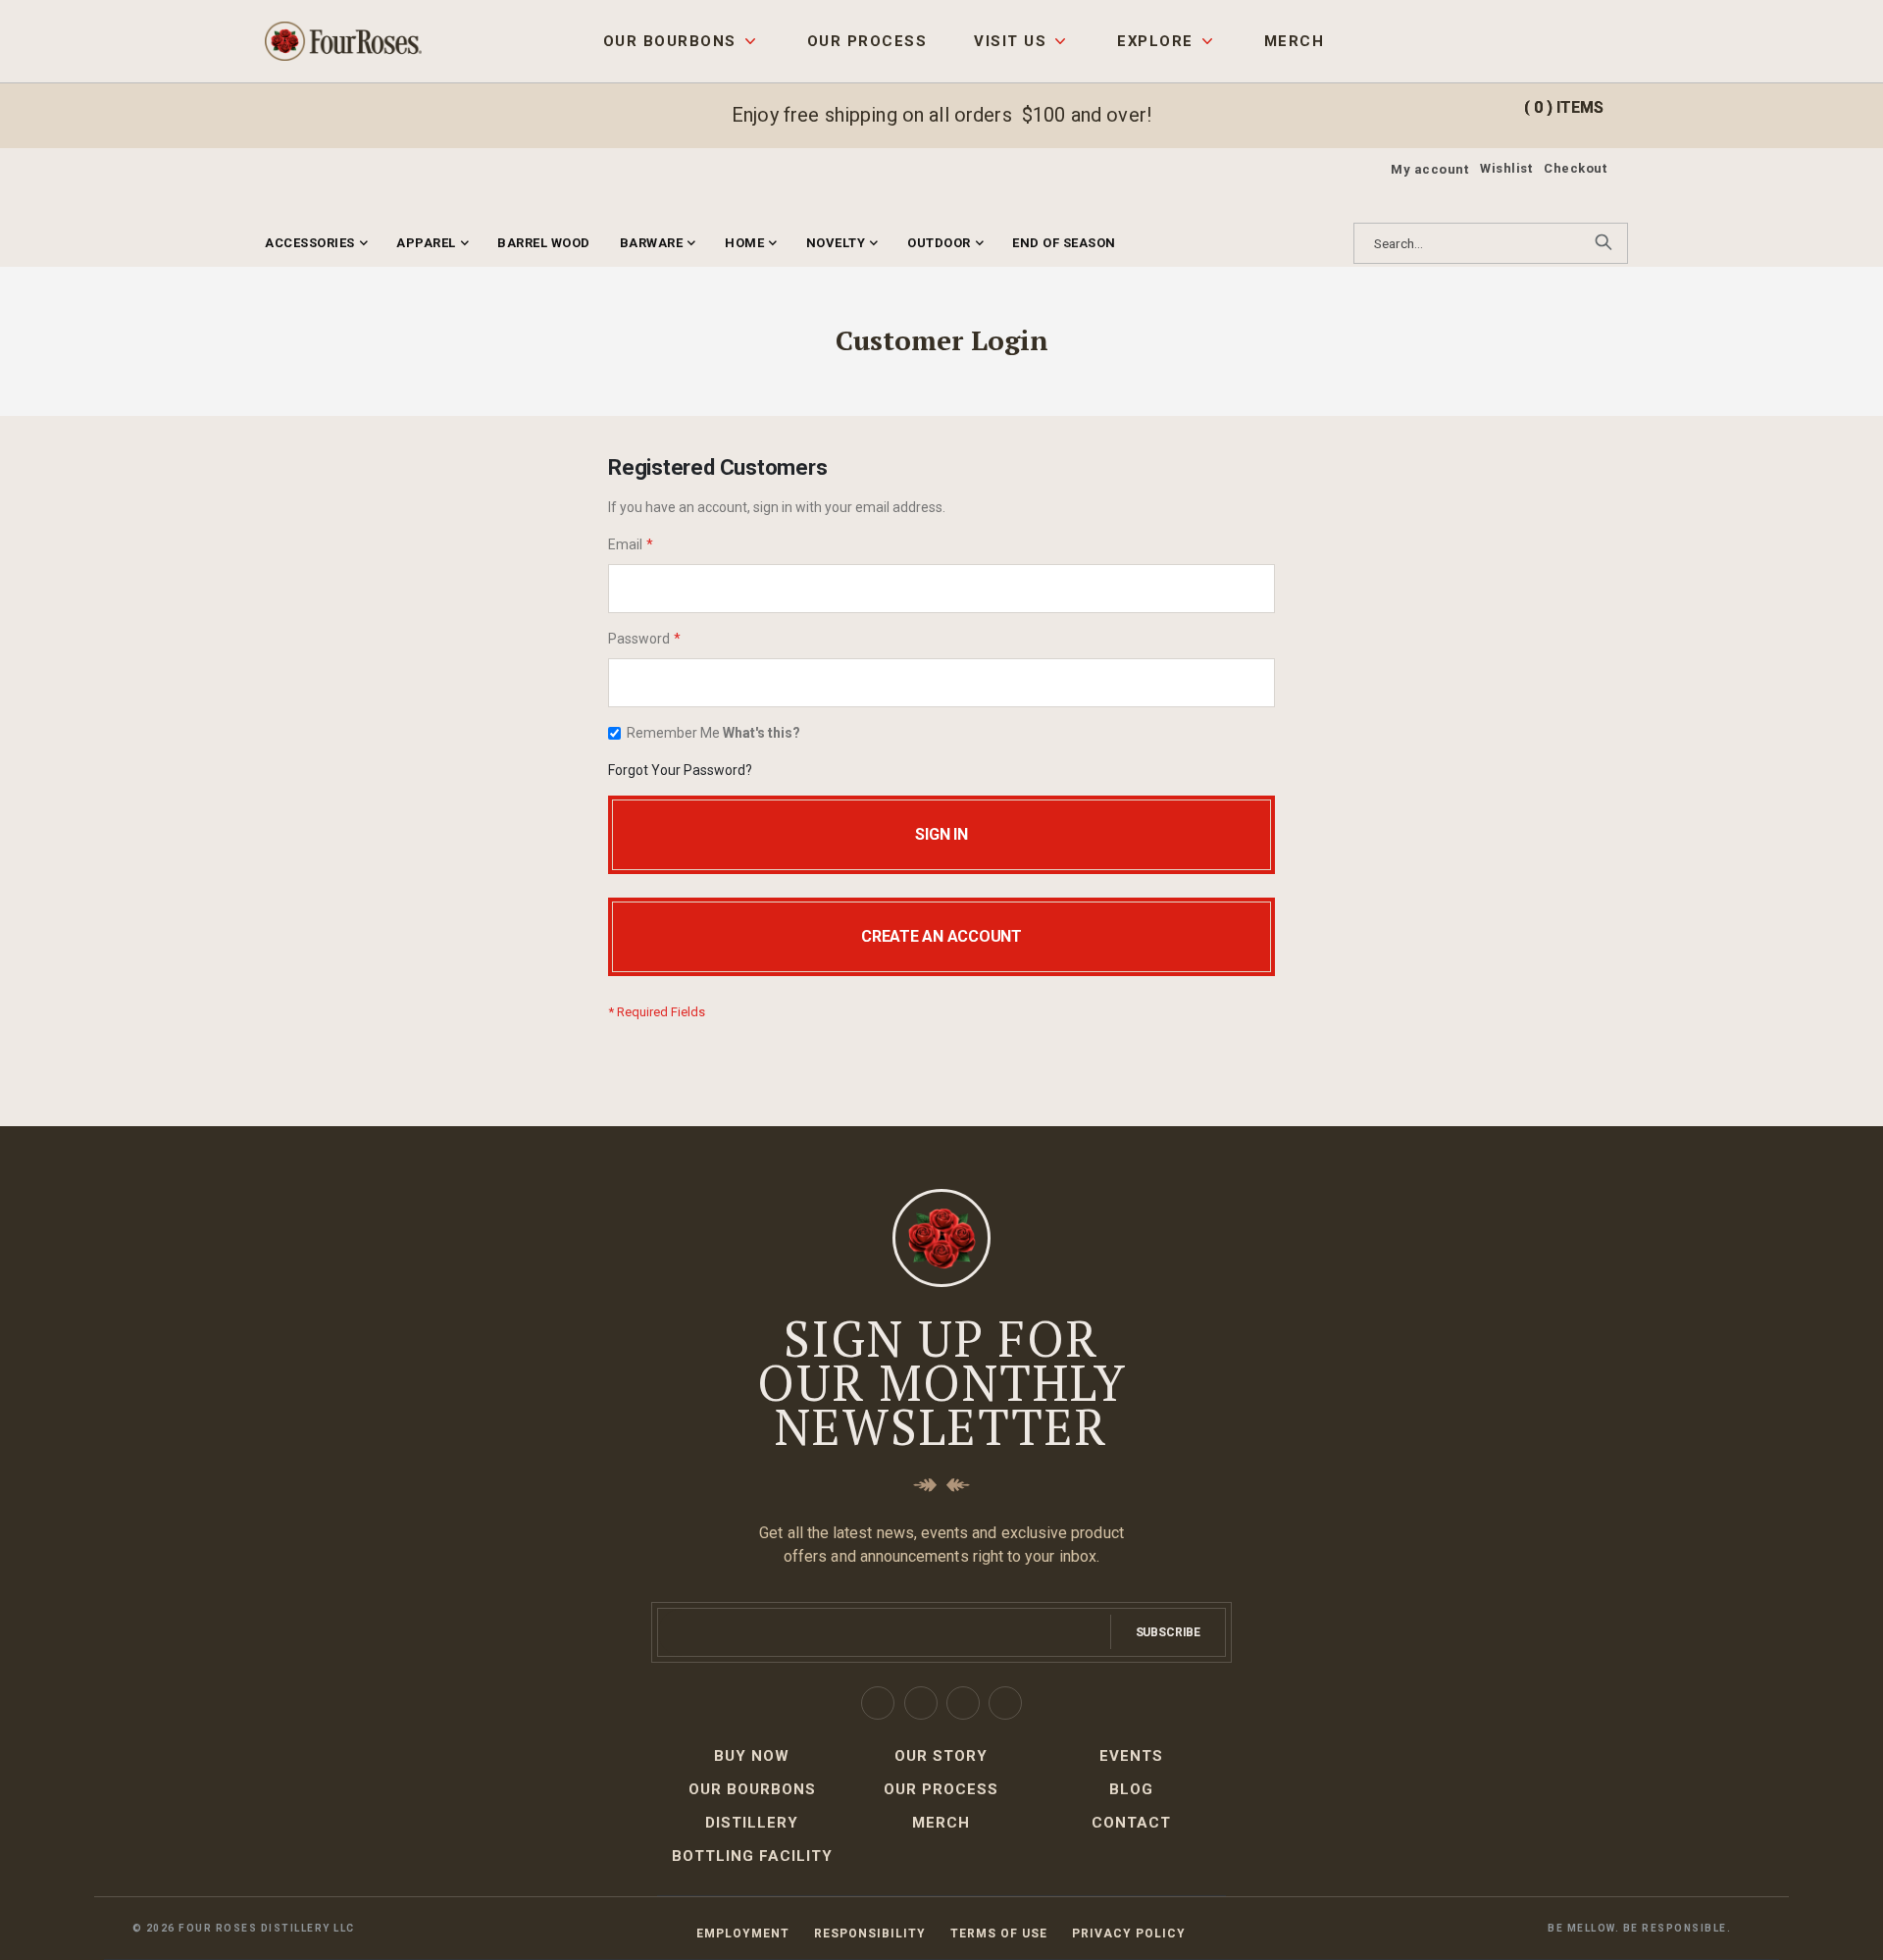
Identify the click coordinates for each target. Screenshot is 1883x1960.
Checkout (1575, 168)
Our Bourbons (670, 41)
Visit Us (1010, 41)
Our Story (941, 1756)
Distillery (752, 1823)
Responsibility (870, 1934)
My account (1429, 169)
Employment (743, 1934)
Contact (1131, 1823)
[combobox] (1491, 243)
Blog (1131, 1789)
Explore (1155, 41)
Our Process (867, 41)
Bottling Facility (752, 1856)
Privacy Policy (1129, 1934)
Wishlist (1506, 168)
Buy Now (752, 1756)
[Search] (1603, 242)
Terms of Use (999, 1934)
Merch (1294, 41)
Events (1131, 1756)
